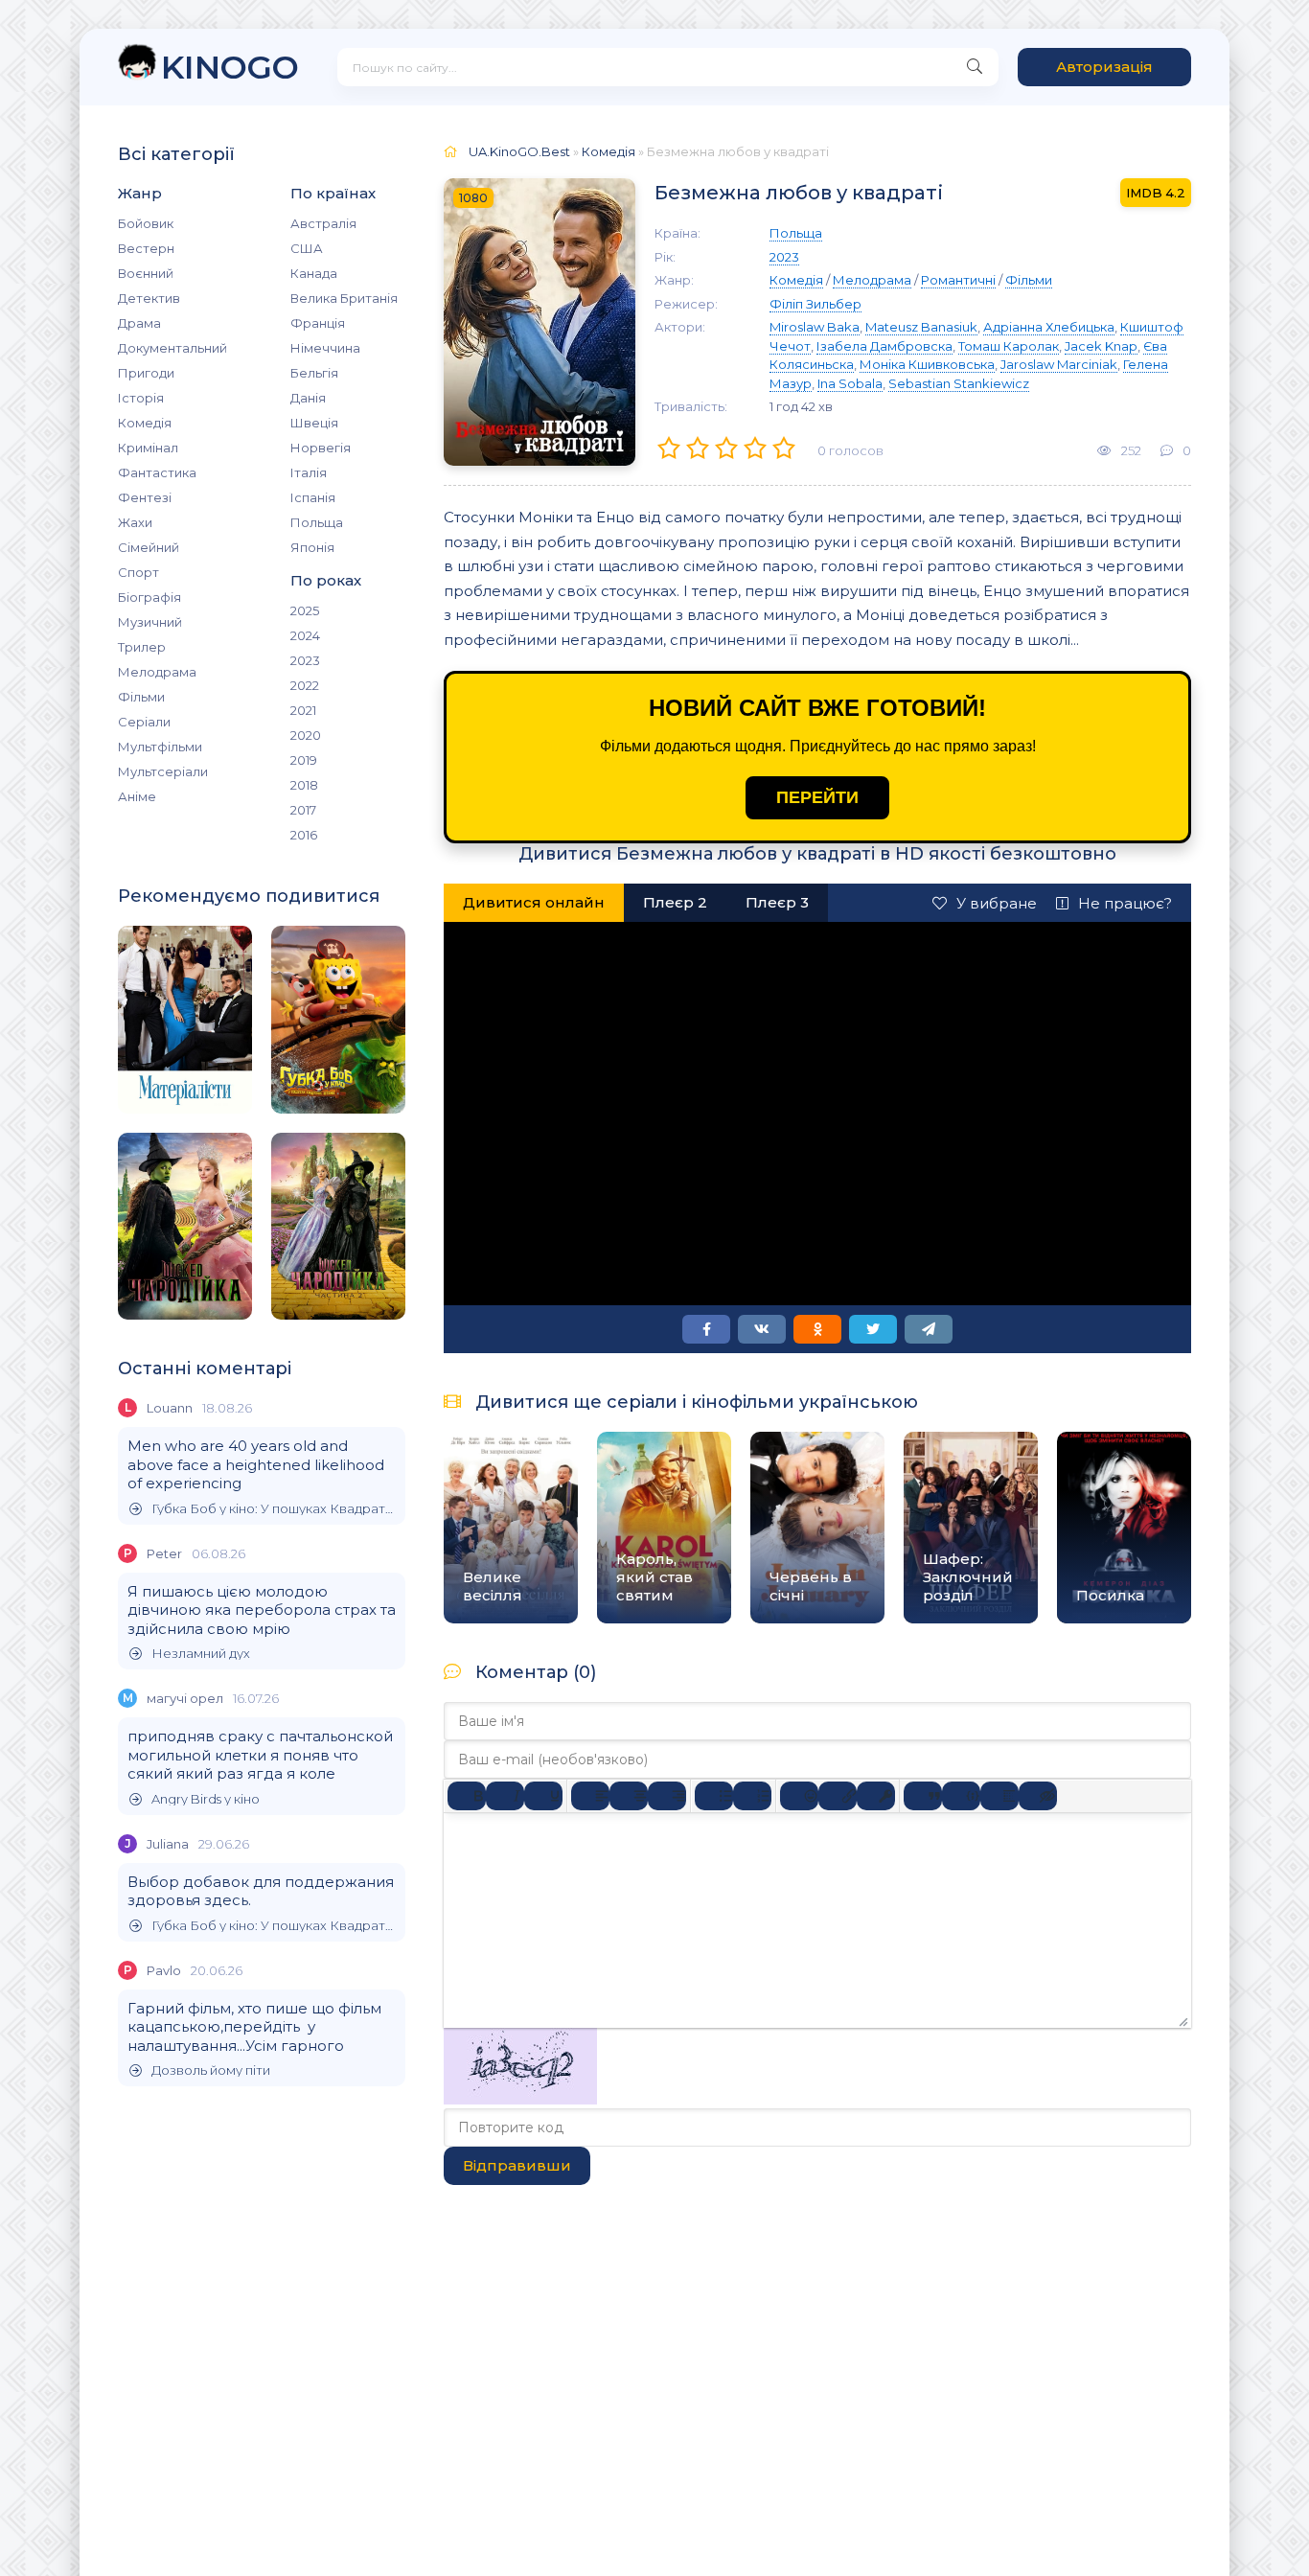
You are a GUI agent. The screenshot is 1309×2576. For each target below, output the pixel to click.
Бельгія (314, 373)
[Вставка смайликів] (799, 1796)
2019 (304, 760)
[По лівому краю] (590, 1796)
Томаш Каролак (1009, 346)
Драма (139, 323)
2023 (305, 660)
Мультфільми (160, 747)
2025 (305, 610)
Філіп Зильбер (815, 304)
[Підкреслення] (543, 1796)
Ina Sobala (850, 383)
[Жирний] (467, 1796)
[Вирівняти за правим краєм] (667, 1796)
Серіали (144, 722)
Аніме (137, 796)
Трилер (142, 647)
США (307, 248)
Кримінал (148, 448)
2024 (305, 635)
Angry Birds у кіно (206, 1799)
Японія (312, 547)
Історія (141, 398)
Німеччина (325, 348)
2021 (303, 710)
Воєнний (146, 273)
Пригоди (146, 373)
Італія (309, 472)
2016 (304, 835)
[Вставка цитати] (923, 1796)
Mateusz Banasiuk (921, 327)
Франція (318, 323)
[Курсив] (505, 1796)
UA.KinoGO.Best (519, 151)
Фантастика (157, 472)
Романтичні (958, 280)
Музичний (150, 622)
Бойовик (146, 223)
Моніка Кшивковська (927, 364)
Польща (317, 522)
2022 (305, 685)
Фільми (141, 697)
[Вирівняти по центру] (629, 1796)
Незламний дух (201, 1654)
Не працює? (1125, 903)
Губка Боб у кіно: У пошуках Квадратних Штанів (274, 1509)
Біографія (149, 597)
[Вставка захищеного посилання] (876, 1796)
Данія (308, 398)
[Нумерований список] (752, 1796)
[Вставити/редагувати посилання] (838, 1796)
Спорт (138, 572)
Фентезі (145, 497)
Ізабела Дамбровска (884, 346)
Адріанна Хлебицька (1049, 327)
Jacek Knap (1101, 346)
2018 (304, 785)
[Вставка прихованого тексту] (1038, 1796)
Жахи (135, 522)
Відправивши (517, 2165)
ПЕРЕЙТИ (817, 797)
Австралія (323, 223)
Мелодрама (157, 672)
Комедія (145, 423)
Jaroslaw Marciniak (1059, 364)
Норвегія (321, 448)
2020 (306, 735)
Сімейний (149, 547)
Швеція (314, 423)
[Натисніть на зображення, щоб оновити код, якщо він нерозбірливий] (520, 2099)
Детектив (149, 298)
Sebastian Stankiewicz (959, 383)
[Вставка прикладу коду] (961, 1796)
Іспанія (313, 497)
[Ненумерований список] (714, 1796)
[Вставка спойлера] (999, 1796)
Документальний (172, 348)
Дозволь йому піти (211, 2070)
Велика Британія (344, 298)
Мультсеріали (163, 771)
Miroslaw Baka (815, 327)
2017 (303, 810)
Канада (314, 273)
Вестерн (146, 248)
